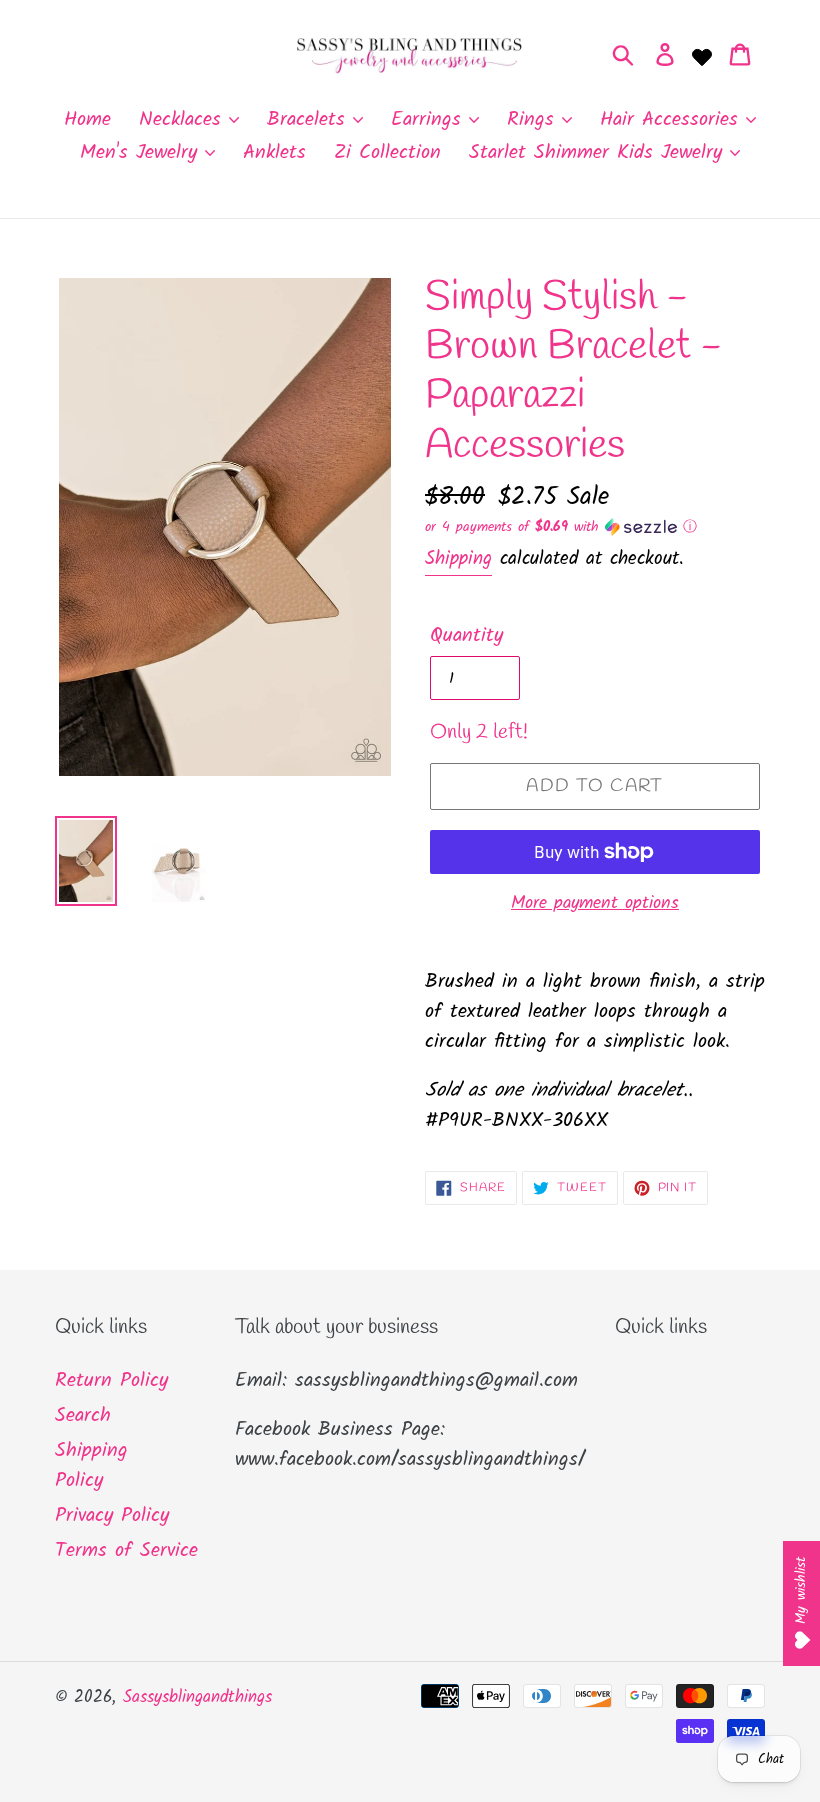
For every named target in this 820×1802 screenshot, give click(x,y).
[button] (595, 527)
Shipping (458, 559)
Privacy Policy (112, 1516)
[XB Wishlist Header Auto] (702, 55)
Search (83, 1416)
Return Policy (111, 1381)
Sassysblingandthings (197, 1697)
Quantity (466, 636)
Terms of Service (126, 1551)
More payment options (595, 903)
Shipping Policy (91, 1466)
